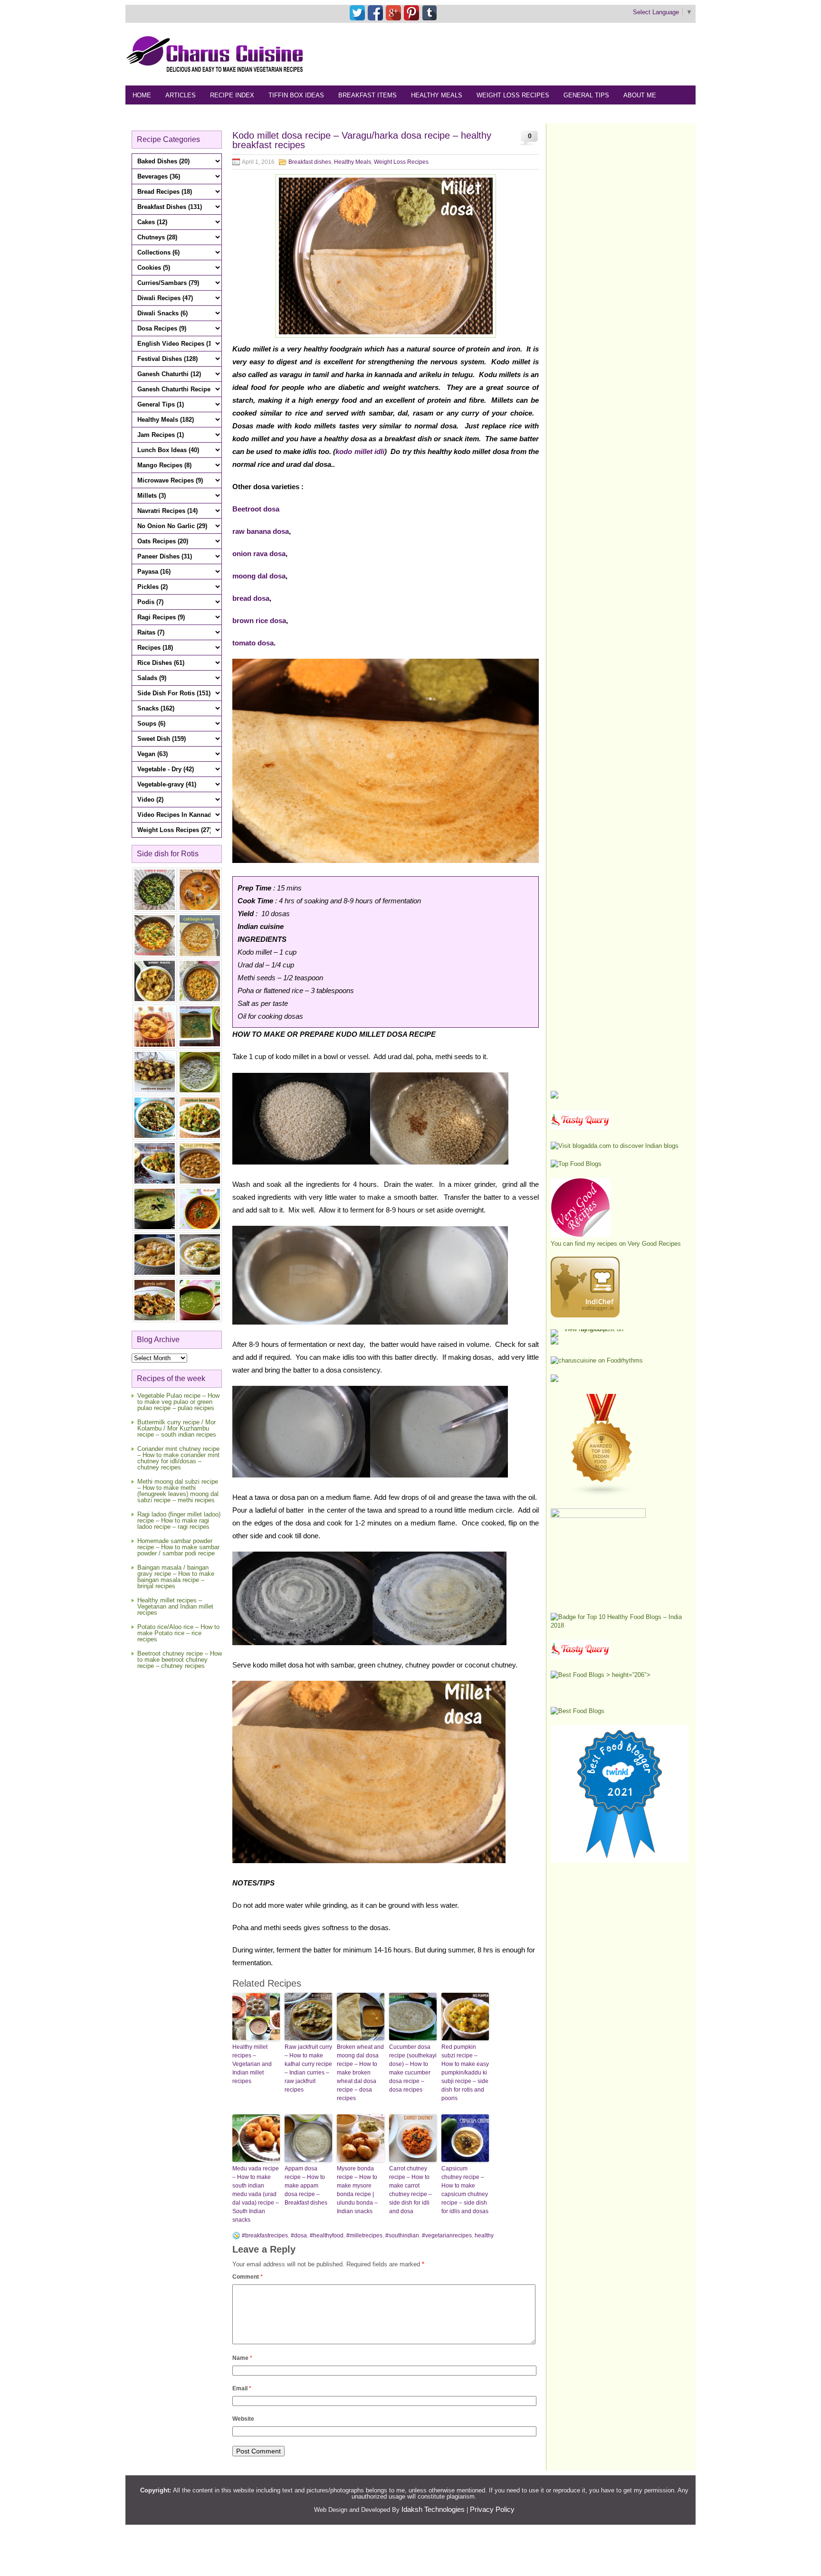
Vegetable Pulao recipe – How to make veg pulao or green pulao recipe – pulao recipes (178, 1402)
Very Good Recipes (654, 1244)
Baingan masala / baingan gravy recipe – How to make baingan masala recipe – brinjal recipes (176, 1577)
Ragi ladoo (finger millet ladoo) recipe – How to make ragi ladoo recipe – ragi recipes (179, 1520)
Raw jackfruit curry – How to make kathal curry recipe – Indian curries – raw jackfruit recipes (308, 2068)
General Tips (586, 95)
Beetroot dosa (256, 509)
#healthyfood (327, 2235)
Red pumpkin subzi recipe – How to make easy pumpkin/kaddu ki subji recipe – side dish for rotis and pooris (465, 2073)
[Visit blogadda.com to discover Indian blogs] (615, 1146)
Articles (181, 95)
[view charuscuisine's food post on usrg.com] (590, 1329)
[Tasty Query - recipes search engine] (580, 1128)
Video (234, 114)
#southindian (402, 2235)
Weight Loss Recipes (513, 95)
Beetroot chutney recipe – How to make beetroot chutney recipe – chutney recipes (180, 1660)
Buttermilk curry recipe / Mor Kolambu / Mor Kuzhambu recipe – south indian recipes (177, 1428)
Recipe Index (232, 95)
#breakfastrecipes (265, 2235)
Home (142, 95)
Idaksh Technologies (433, 2509)
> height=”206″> (627, 1675)
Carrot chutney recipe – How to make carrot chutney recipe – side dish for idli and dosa (410, 2190)
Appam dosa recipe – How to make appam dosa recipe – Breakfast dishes (306, 2186)
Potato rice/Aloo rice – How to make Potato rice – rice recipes (178, 1633)
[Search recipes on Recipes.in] (576, 1164)
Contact (195, 114)
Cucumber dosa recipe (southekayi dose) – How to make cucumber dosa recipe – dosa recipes (413, 2068)
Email (242, 2388)
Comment (248, 2277)
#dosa (299, 2235)
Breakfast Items (368, 95)
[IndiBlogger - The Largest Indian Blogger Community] (585, 1315)
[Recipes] (580, 1657)
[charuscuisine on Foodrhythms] (597, 1360)
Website (243, 2419)
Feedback (149, 114)
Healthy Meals (437, 95)
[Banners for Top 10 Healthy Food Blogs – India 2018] (620, 1625)
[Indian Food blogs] (602, 1494)
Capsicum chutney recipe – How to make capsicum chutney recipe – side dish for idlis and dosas (465, 2190)
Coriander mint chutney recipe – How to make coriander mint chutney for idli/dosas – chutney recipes (178, 1458)
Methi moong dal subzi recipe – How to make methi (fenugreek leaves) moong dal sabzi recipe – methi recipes (178, 1491)
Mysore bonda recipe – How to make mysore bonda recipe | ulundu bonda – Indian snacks (357, 2190)
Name (242, 2358)
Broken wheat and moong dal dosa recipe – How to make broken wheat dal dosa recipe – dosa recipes (360, 2073)
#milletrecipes (364, 2235)
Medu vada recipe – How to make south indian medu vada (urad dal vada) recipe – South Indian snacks (256, 2194)
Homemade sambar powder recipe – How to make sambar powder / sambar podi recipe (178, 1547)
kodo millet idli (360, 451)
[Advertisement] (523, 54)
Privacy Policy (492, 2509)
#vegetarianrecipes (447, 2235)
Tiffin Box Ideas (296, 95)
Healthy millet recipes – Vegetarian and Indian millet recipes (175, 1606)
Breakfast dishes (310, 162)
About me (640, 95)
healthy (484, 2235)
